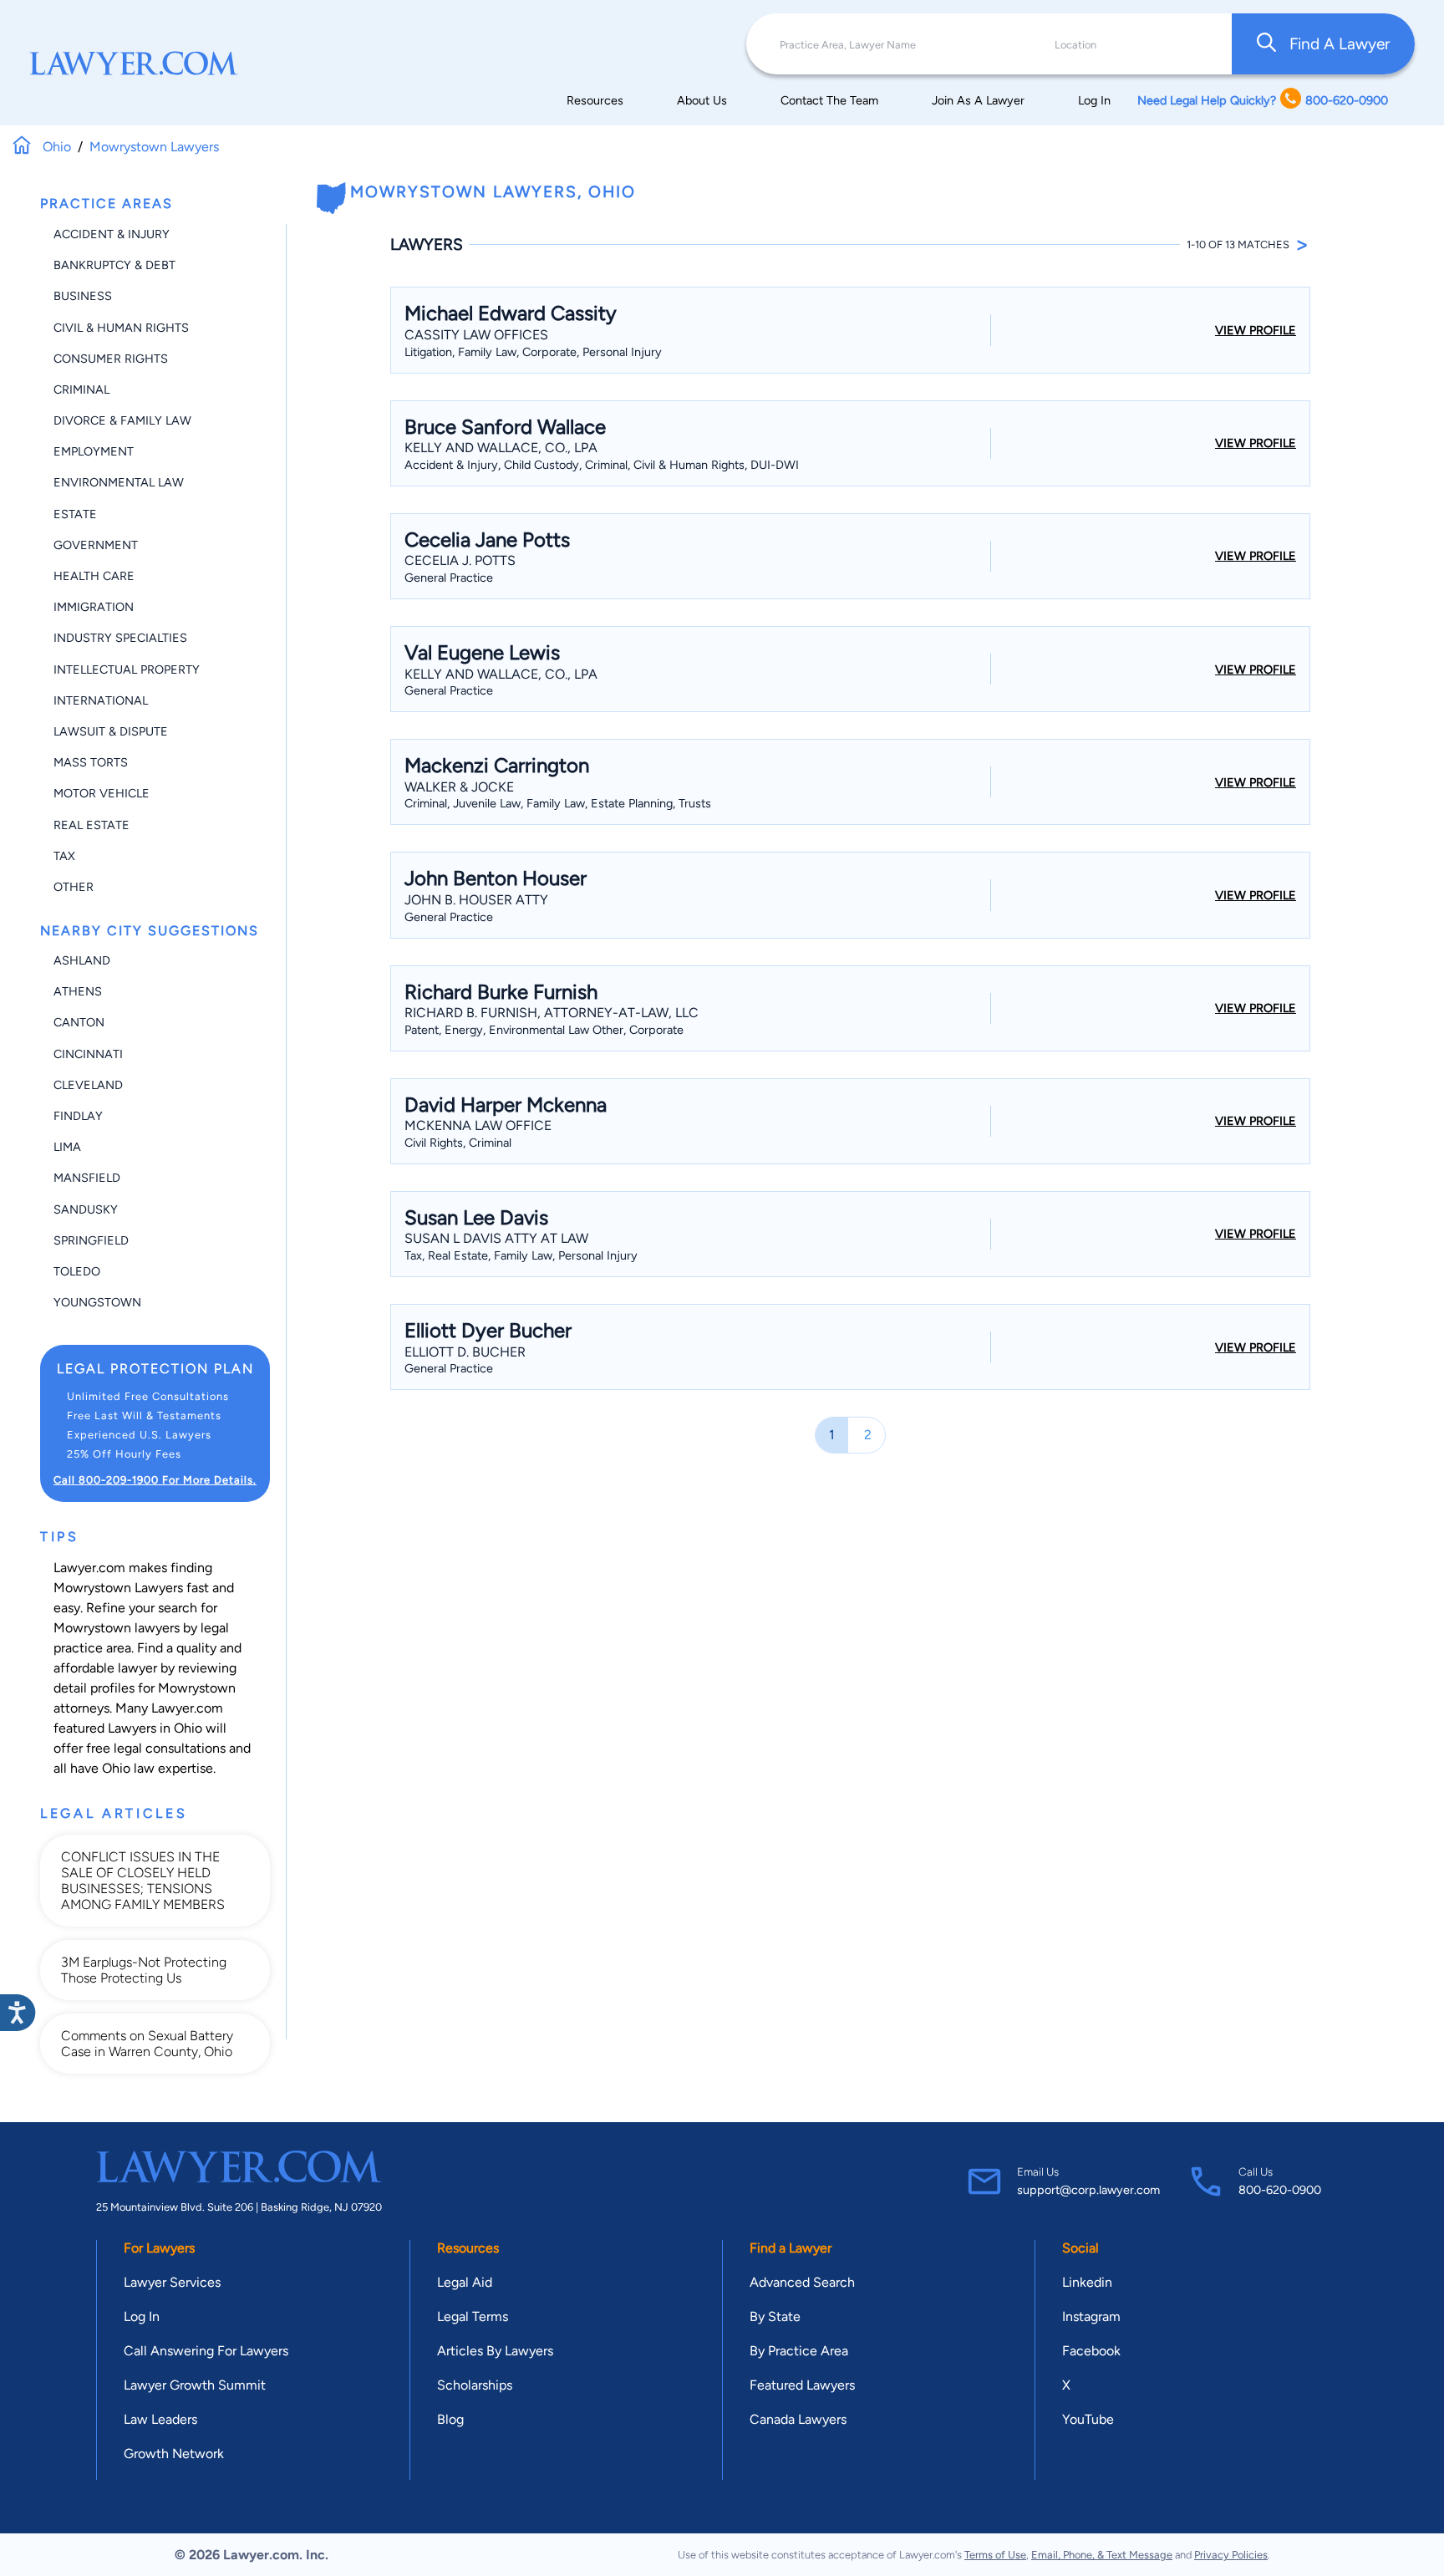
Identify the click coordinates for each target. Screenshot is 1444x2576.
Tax (64, 856)
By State (775, 2316)
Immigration (94, 607)
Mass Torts (91, 762)
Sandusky (86, 1209)
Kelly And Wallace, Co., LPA (501, 448)
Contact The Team (829, 100)
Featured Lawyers (802, 2385)
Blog (450, 2419)
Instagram (1091, 2316)
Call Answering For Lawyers (206, 2351)
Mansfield (87, 1178)
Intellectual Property (127, 669)
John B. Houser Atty (476, 900)
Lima (67, 1147)
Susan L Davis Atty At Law (496, 1238)
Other (74, 887)
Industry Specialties (120, 638)
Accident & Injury (112, 234)
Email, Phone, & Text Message (1102, 2555)
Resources (595, 100)
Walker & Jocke (459, 787)
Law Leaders (160, 2419)
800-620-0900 (1280, 2190)
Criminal (81, 389)
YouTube (1088, 2419)
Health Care (94, 576)
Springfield (91, 1240)
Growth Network (174, 2454)
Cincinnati (88, 1054)
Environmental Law (119, 482)
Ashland (82, 960)
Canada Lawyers (798, 2419)
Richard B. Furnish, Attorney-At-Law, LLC (552, 1013)
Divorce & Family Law (122, 420)
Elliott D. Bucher (465, 1352)
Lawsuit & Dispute (111, 731)
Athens (78, 991)
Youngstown (97, 1302)
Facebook (1091, 2351)
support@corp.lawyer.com (1088, 2190)
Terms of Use (995, 2555)
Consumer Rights (111, 359)
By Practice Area (799, 2351)
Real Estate (92, 825)
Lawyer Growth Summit (195, 2385)
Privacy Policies (1231, 2555)
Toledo (77, 1271)
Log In (1094, 100)
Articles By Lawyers (495, 2351)
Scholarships (475, 2385)
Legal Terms (473, 2316)
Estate (75, 514)
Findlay (78, 1116)
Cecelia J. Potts (460, 560)
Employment (94, 451)
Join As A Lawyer (978, 100)
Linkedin (1087, 2282)
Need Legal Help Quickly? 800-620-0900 (1263, 100)
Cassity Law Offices (476, 335)
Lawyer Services (172, 2282)
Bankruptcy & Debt (114, 265)
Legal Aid (465, 2282)
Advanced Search (802, 2282)
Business (83, 296)
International (101, 700)
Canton (79, 1022)
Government (96, 545)
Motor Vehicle (102, 793)
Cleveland (88, 1085)
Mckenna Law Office (478, 1125)
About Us (702, 100)
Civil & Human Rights (121, 328)
